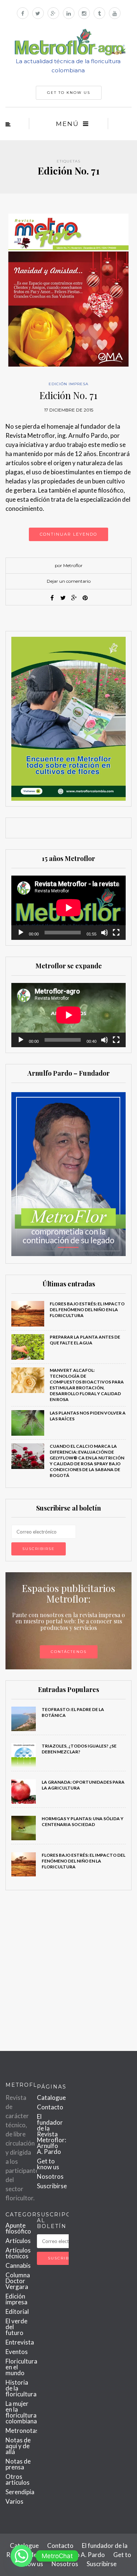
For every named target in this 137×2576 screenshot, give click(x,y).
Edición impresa (68, 384)
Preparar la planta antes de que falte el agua (85, 1340)
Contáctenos (69, 1652)
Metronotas (22, 2430)
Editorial (17, 2311)
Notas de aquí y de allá (18, 2446)
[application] (68, 908)
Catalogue (51, 2097)
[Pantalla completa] (116, 933)
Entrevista (20, 2342)
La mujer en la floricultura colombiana (21, 2412)
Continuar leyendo (68, 534)
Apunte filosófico (18, 2228)
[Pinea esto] (85, 598)
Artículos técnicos (18, 2253)
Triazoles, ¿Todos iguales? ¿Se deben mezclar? (79, 1749)
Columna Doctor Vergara (18, 2281)
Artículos (18, 2241)
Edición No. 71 (68, 395)
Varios (14, 2501)
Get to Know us (69, 93)
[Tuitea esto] (63, 598)
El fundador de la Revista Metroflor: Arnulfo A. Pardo (52, 2134)
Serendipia (20, 2492)
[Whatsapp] (22, 2556)
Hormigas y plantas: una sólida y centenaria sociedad (83, 1821)
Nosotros (50, 2176)
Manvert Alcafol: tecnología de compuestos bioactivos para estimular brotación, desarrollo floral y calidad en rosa (87, 1385)
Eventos (17, 2352)
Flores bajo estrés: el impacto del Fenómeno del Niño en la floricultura (87, 1310)
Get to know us (48, 2164)
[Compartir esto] (52, 598)
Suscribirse (52, 2186)
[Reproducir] (21, 933)
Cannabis (18, 2265)
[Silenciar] (104, 933)
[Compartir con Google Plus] (74, 598)
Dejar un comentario (69, 581)
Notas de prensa (18, 2464)
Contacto (50, 2107)
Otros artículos (18, 2479)
